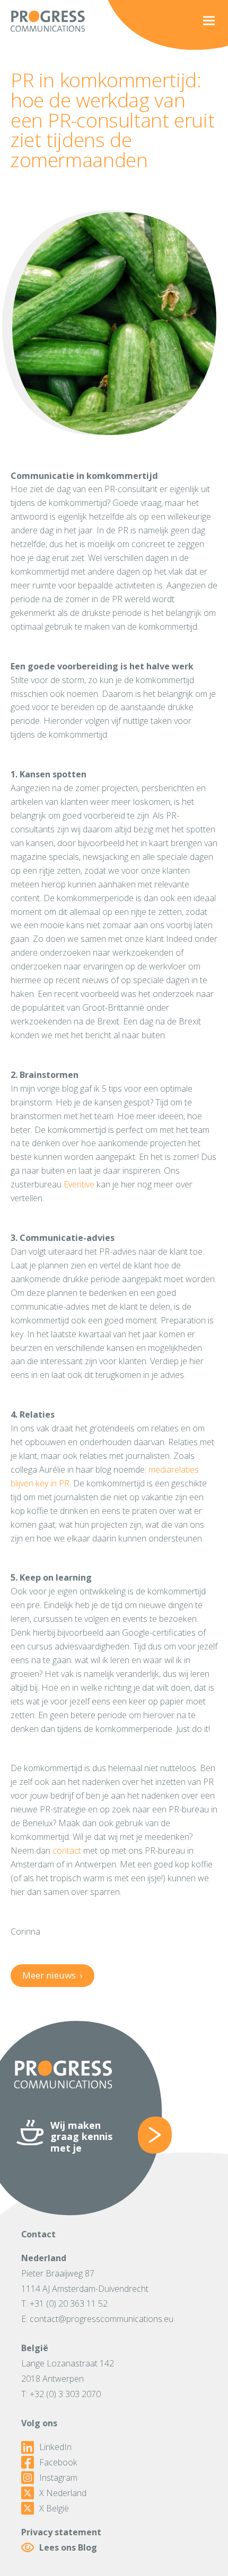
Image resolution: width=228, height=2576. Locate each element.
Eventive (79, 1184)
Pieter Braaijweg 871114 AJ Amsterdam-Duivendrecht (85, 2281)
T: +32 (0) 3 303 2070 (61, 2394)
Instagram (58, 2478)
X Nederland (63, 2493)
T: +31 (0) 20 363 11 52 (64, 2303)
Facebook (58, 2462)
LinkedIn (55, 2447)
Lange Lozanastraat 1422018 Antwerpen (68, 2371)
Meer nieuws (52, 1975)
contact (67, 1851)
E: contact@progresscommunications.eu (97, 2319)
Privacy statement (61, 2532)
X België (54, 2509)
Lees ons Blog (68, 2547)
